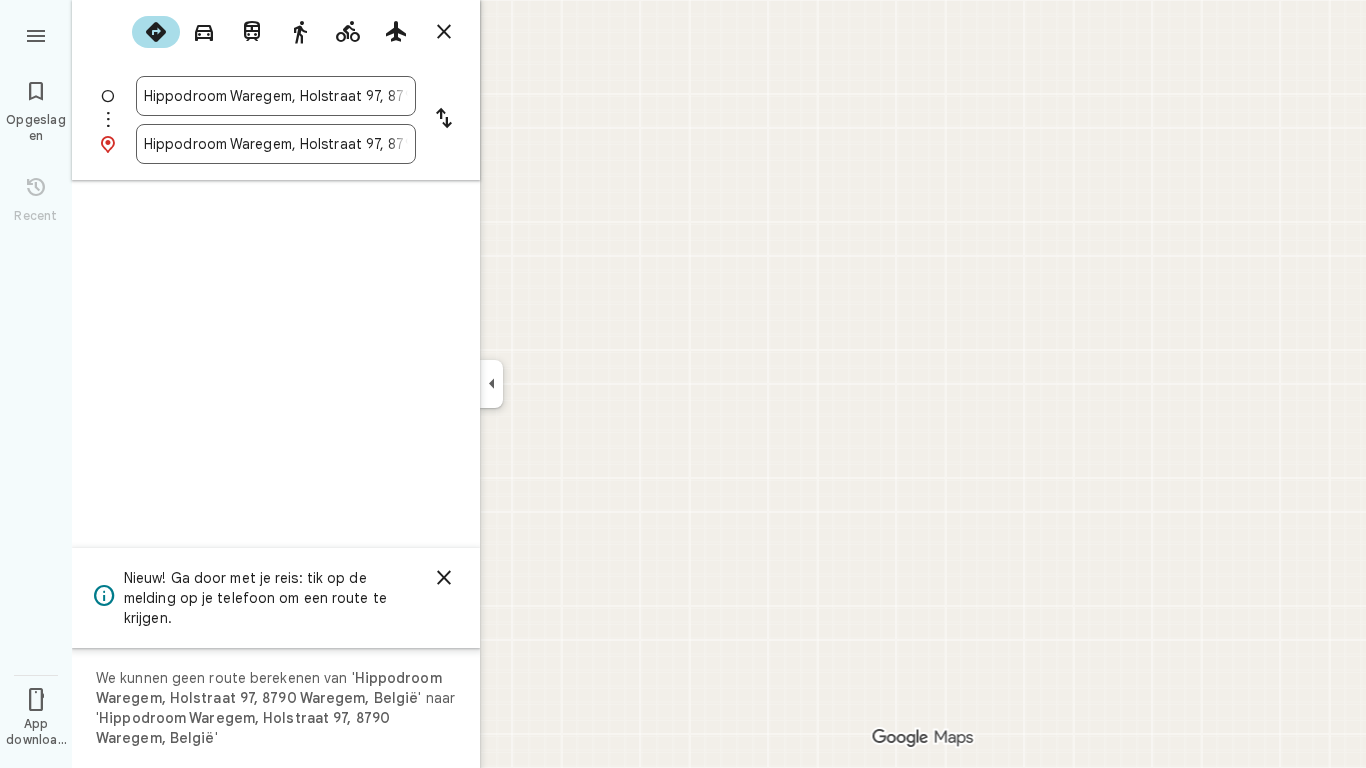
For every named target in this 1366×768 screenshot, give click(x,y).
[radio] (156, 32)
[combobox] (276, 96)
